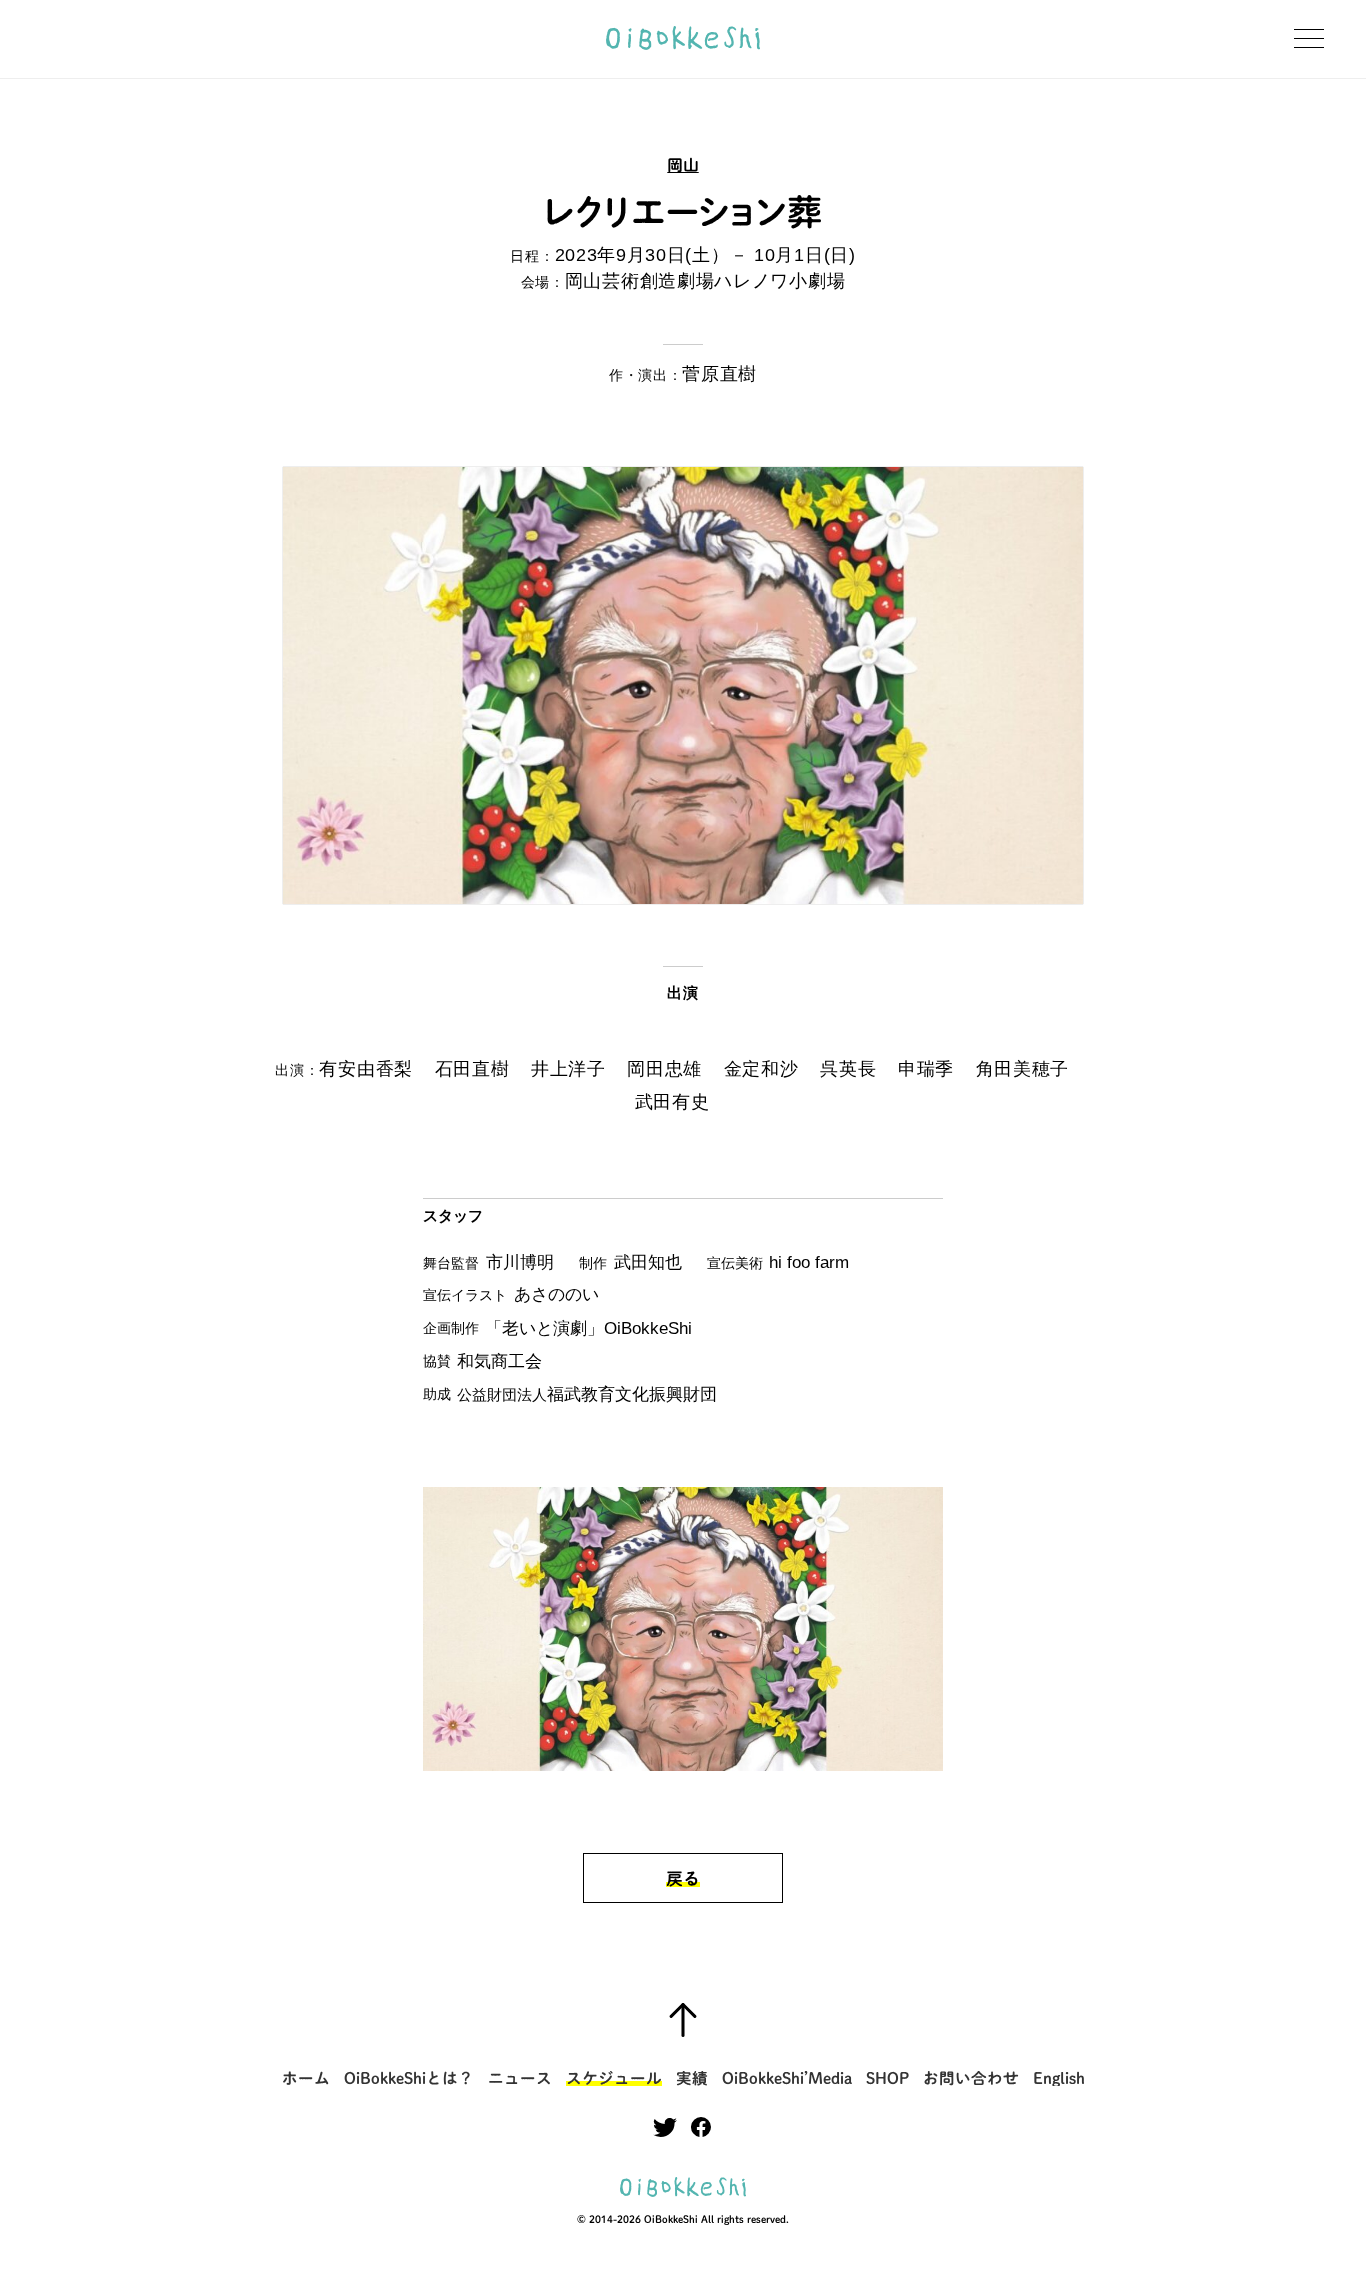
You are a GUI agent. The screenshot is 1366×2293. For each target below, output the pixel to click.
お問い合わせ (971, 2078)
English (1059, 2078)
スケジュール (614, 2078)
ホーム (306, 2078)
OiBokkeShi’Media (787, 2078)
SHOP (887, 2078)
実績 (692, 2078)
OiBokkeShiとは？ (409, 2078)
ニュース (520, 2078)
